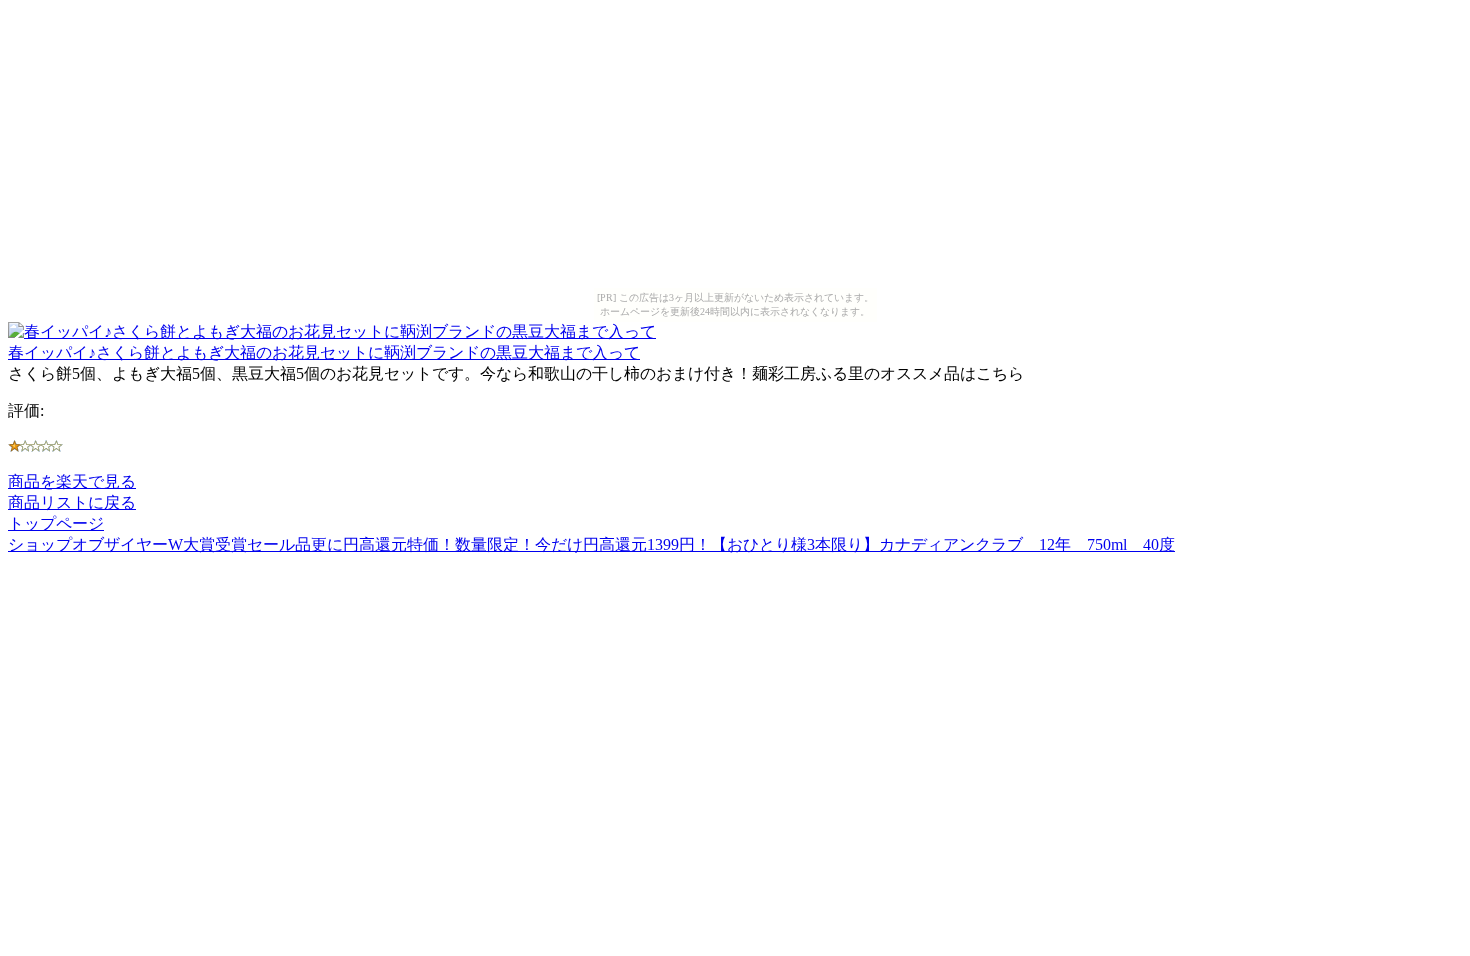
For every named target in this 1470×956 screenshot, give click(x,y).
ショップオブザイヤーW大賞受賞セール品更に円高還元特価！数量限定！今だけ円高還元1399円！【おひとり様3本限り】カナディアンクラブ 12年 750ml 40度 (591, 544)
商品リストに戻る (72, 502)
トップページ (56, 523)
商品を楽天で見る (72, 481)
